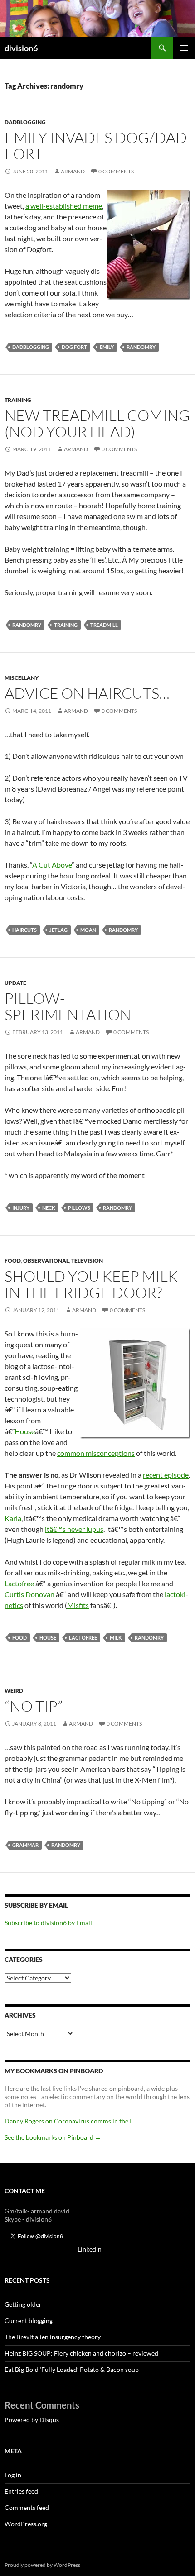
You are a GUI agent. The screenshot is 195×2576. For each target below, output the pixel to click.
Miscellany (22, 678)
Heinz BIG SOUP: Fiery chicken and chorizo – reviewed (81, 2353)
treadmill (104, 625)
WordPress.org (26, 2524)
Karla (13, 1518)
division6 (21, 48)
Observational (46, 1261)
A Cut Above (52, 865)
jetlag (58, 930)
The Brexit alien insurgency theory (53, 2337)
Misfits (78, 1605)
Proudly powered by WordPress (42, 2565)
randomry (141, 347)
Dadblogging (25, 122)
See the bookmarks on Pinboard (53, 2137)
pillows (79, 1208)
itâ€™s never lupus (74, 1529)
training (66, 625)
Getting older (23, 2304)
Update (15, 983)
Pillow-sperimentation (68, 1006)
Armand (73, 171)
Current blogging (29, 2321)
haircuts (24, 930)
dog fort (74, 347)
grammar (25, 1845)
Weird (14, 1691)
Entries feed (21, 2491)
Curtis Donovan (29, 1594)
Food (13, 1261)
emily (107, 347)
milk (116, 1638)
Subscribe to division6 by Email (48, 1923)
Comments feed (27, 2507)
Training (18, 400)
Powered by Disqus (32, 2420)
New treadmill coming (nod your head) (97, 423)
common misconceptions (96, 1453)
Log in (13, 2475)
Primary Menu (184, 48)
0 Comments (116, 171)
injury (21, 1208)
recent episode (166, 1475)
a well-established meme (64, 206)
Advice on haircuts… (87, 693)
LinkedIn (90, 2249)
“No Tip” (34, 1706)
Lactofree (19, 1583)
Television (87, 1261)
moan (88, 930)
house (48, 1638)
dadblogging (31, 347)
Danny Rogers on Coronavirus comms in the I (68, 2121)
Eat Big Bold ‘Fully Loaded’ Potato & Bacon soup (72, 2369)
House (25, 1431)
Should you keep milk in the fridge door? (91, 1284)
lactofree (83, 1638)
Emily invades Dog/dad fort (96, 145)
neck (49, 1208)
